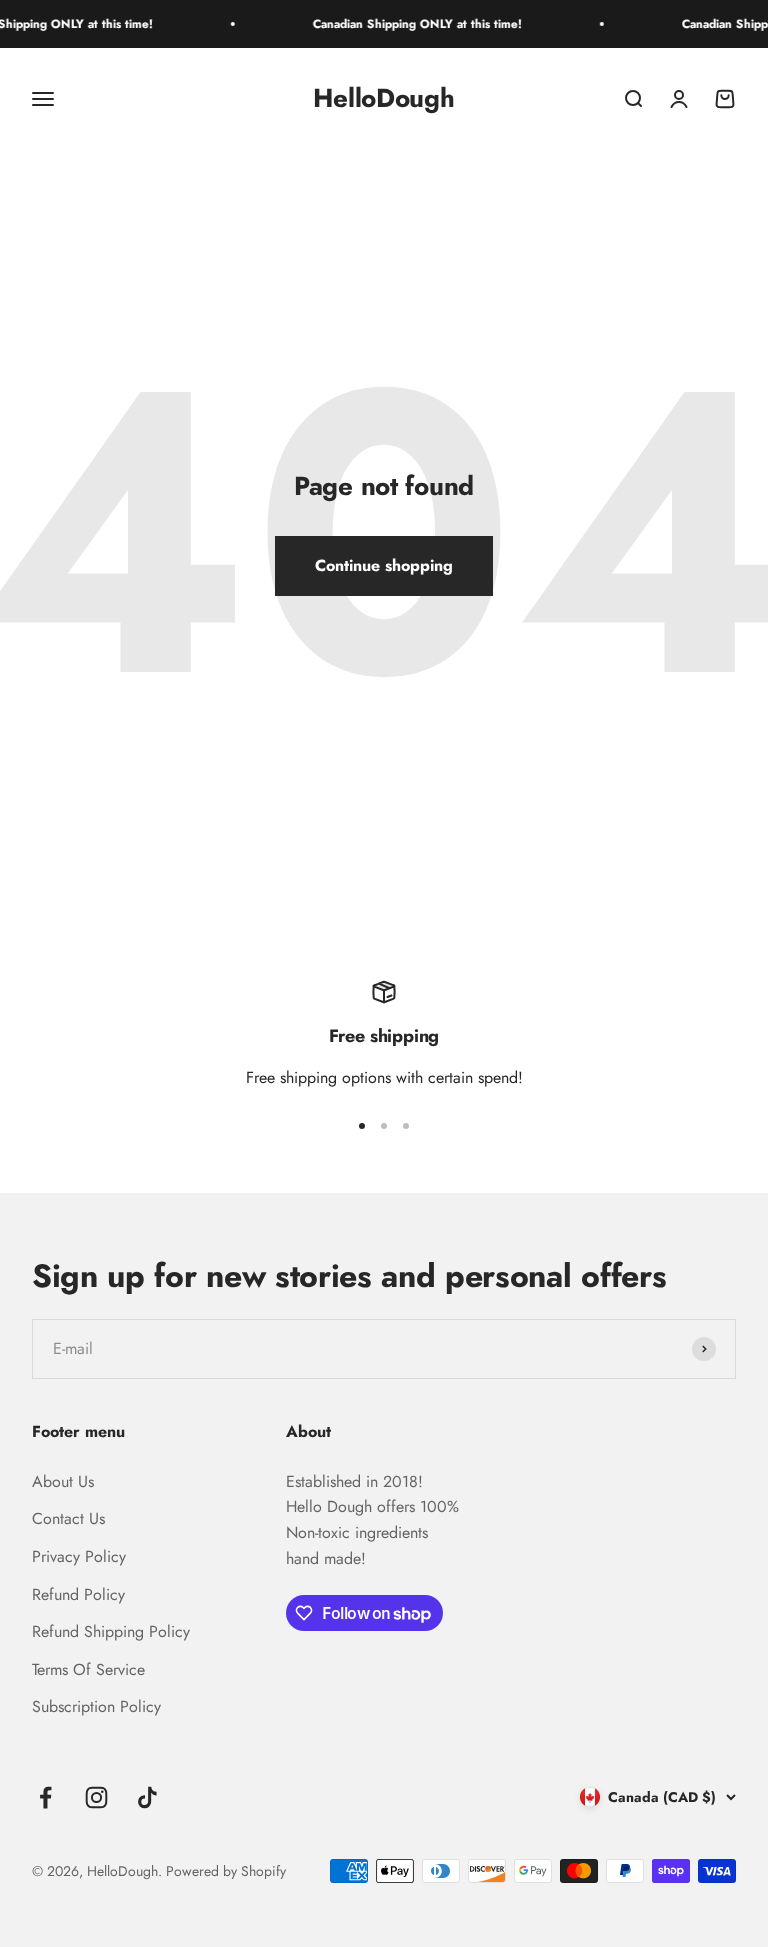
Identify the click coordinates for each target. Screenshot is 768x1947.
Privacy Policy (79, 1556)
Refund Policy (78, 1594)
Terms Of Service (88, 1669)
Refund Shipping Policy (111, 1631)
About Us (63, 1481)
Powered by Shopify (226, 1871)
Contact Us (68, 1518)
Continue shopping (384, 565)
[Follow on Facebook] (45, 1797)
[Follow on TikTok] (147, 1797)
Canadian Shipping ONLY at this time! (405, 24)
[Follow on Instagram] (96, 1797)
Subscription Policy (96, 1706)
